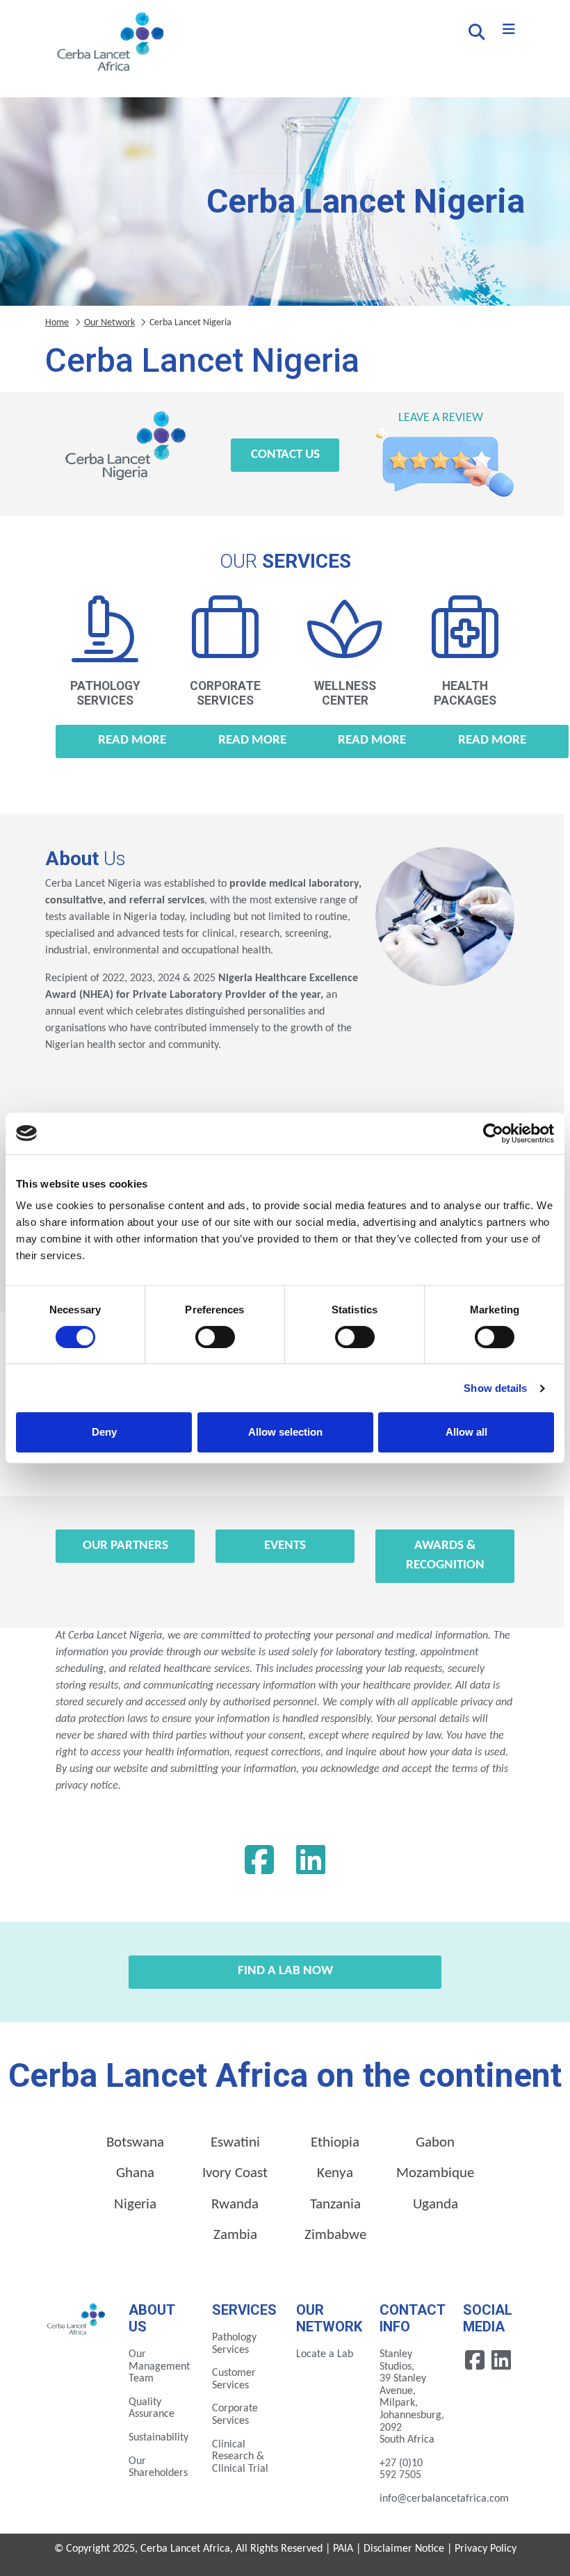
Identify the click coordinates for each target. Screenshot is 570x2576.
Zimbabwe (335, 2235)
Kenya (335, 2173)
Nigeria (135, 2205)
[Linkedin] (311, 1864)
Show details (495, 1388)
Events (285, 1546)
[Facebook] (259, 1864)
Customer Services (234, 2379)
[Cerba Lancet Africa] (108, 43)
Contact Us (285, 455)
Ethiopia (335, 2143)
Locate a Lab (325, 2354)
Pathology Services (234, 2344)
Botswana (135, 2143)
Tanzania (335, 2205)
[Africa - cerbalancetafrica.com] (76, 2318)
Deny (104, 1432)
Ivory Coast (235, 2173)
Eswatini (235, 2143)
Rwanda (235, 2205)
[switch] (215, 1337)
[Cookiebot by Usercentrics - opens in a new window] (493, 1133)
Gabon (435, 2143)
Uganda (435, 2205)
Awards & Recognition (445, 1556)
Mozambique (435, 2173)
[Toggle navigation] (509, 30)
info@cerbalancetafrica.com (444, 2499)
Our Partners (125, 1546)
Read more (132, 740)
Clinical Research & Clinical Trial (240, 2457)
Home (57, 323)
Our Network (109, 323)
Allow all (466, 1432)
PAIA (343, 2549)
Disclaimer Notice (404, 2549)
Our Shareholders (158, 2468)
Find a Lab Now (285, 1971)
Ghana (135, 2173)
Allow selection (285, 1432)
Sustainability (158, 2438)
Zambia (235, 2235)
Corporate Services (235, 2415)
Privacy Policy (486, 2549)
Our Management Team (159, 2366)
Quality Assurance (152, 2409)
